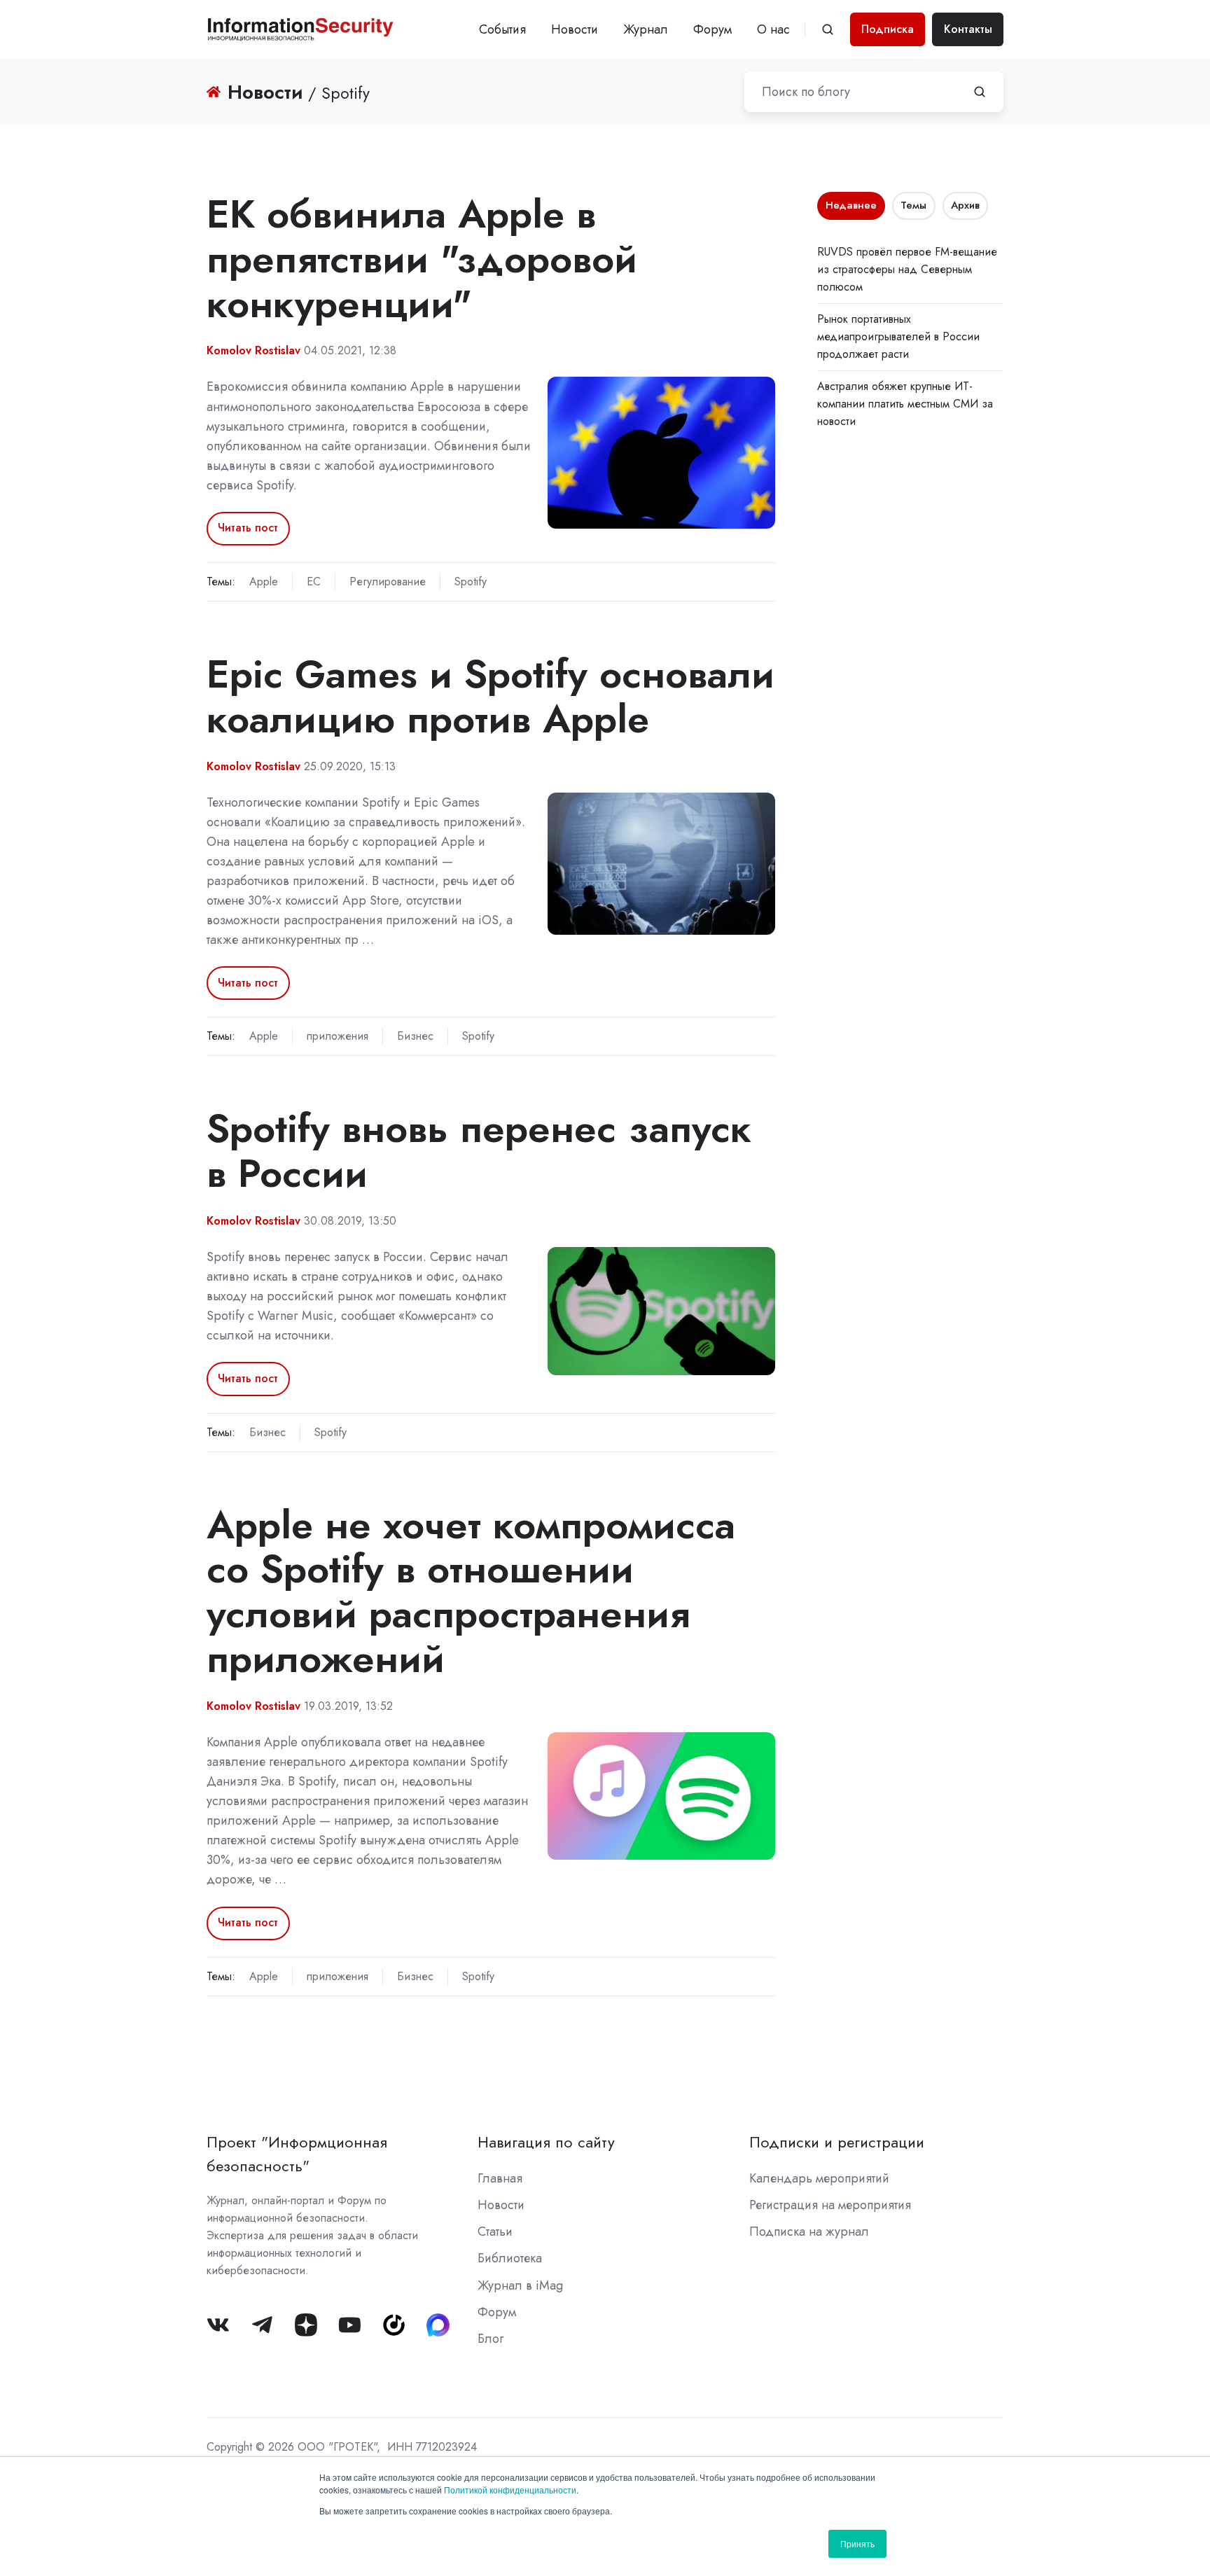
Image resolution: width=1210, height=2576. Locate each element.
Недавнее (851, 205)
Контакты (968, 29)
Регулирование (388, 582)
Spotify (471, 582)
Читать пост (248, 528)
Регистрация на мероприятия (830, 2205)
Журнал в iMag (520, 2285)
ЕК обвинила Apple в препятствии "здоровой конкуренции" (422, 259)
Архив (965, 205)
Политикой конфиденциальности (510, 2490)
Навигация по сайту (546, 2142)
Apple (264, 582)
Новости (575, 29)
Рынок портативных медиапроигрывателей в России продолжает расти (898, 336)
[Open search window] (828, 29)
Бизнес (415, 1036)
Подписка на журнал (809, 2232)
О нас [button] (773, 29)
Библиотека (510, 2258)
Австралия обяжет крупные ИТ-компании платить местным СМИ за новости (905, 404)
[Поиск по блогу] (980, 92)
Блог (491, 2339)
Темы (913, 205)
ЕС (314, 582)
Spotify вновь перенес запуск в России (479, 1151)
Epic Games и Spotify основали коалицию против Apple (491, 696)
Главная (500, 2178)
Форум (712, 29)
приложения (338, 1036)
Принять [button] (857, 2543)
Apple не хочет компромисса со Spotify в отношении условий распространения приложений (471, 1592)
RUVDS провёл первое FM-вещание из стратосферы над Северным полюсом (907, 269)
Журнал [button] (646, 29)
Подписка (888, 29)
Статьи (495, 2232)
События (502, 29)
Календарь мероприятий (819, 2178)
